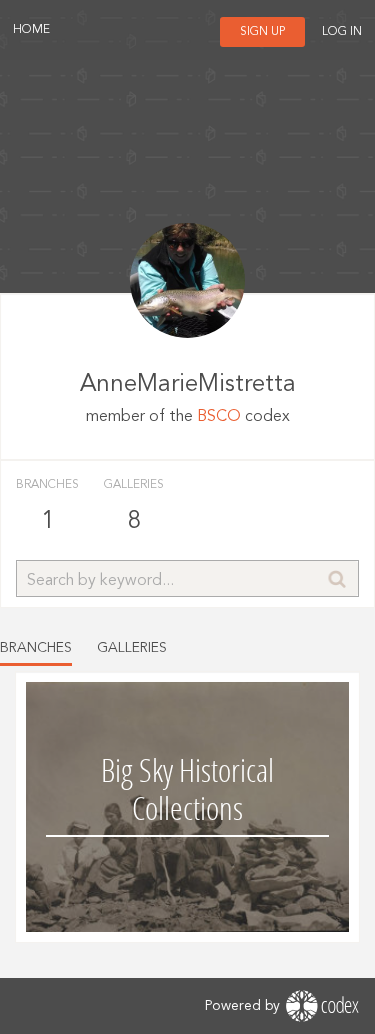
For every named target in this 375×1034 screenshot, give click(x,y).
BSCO (219, 417)
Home (31, 30)
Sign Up (262, 32)
